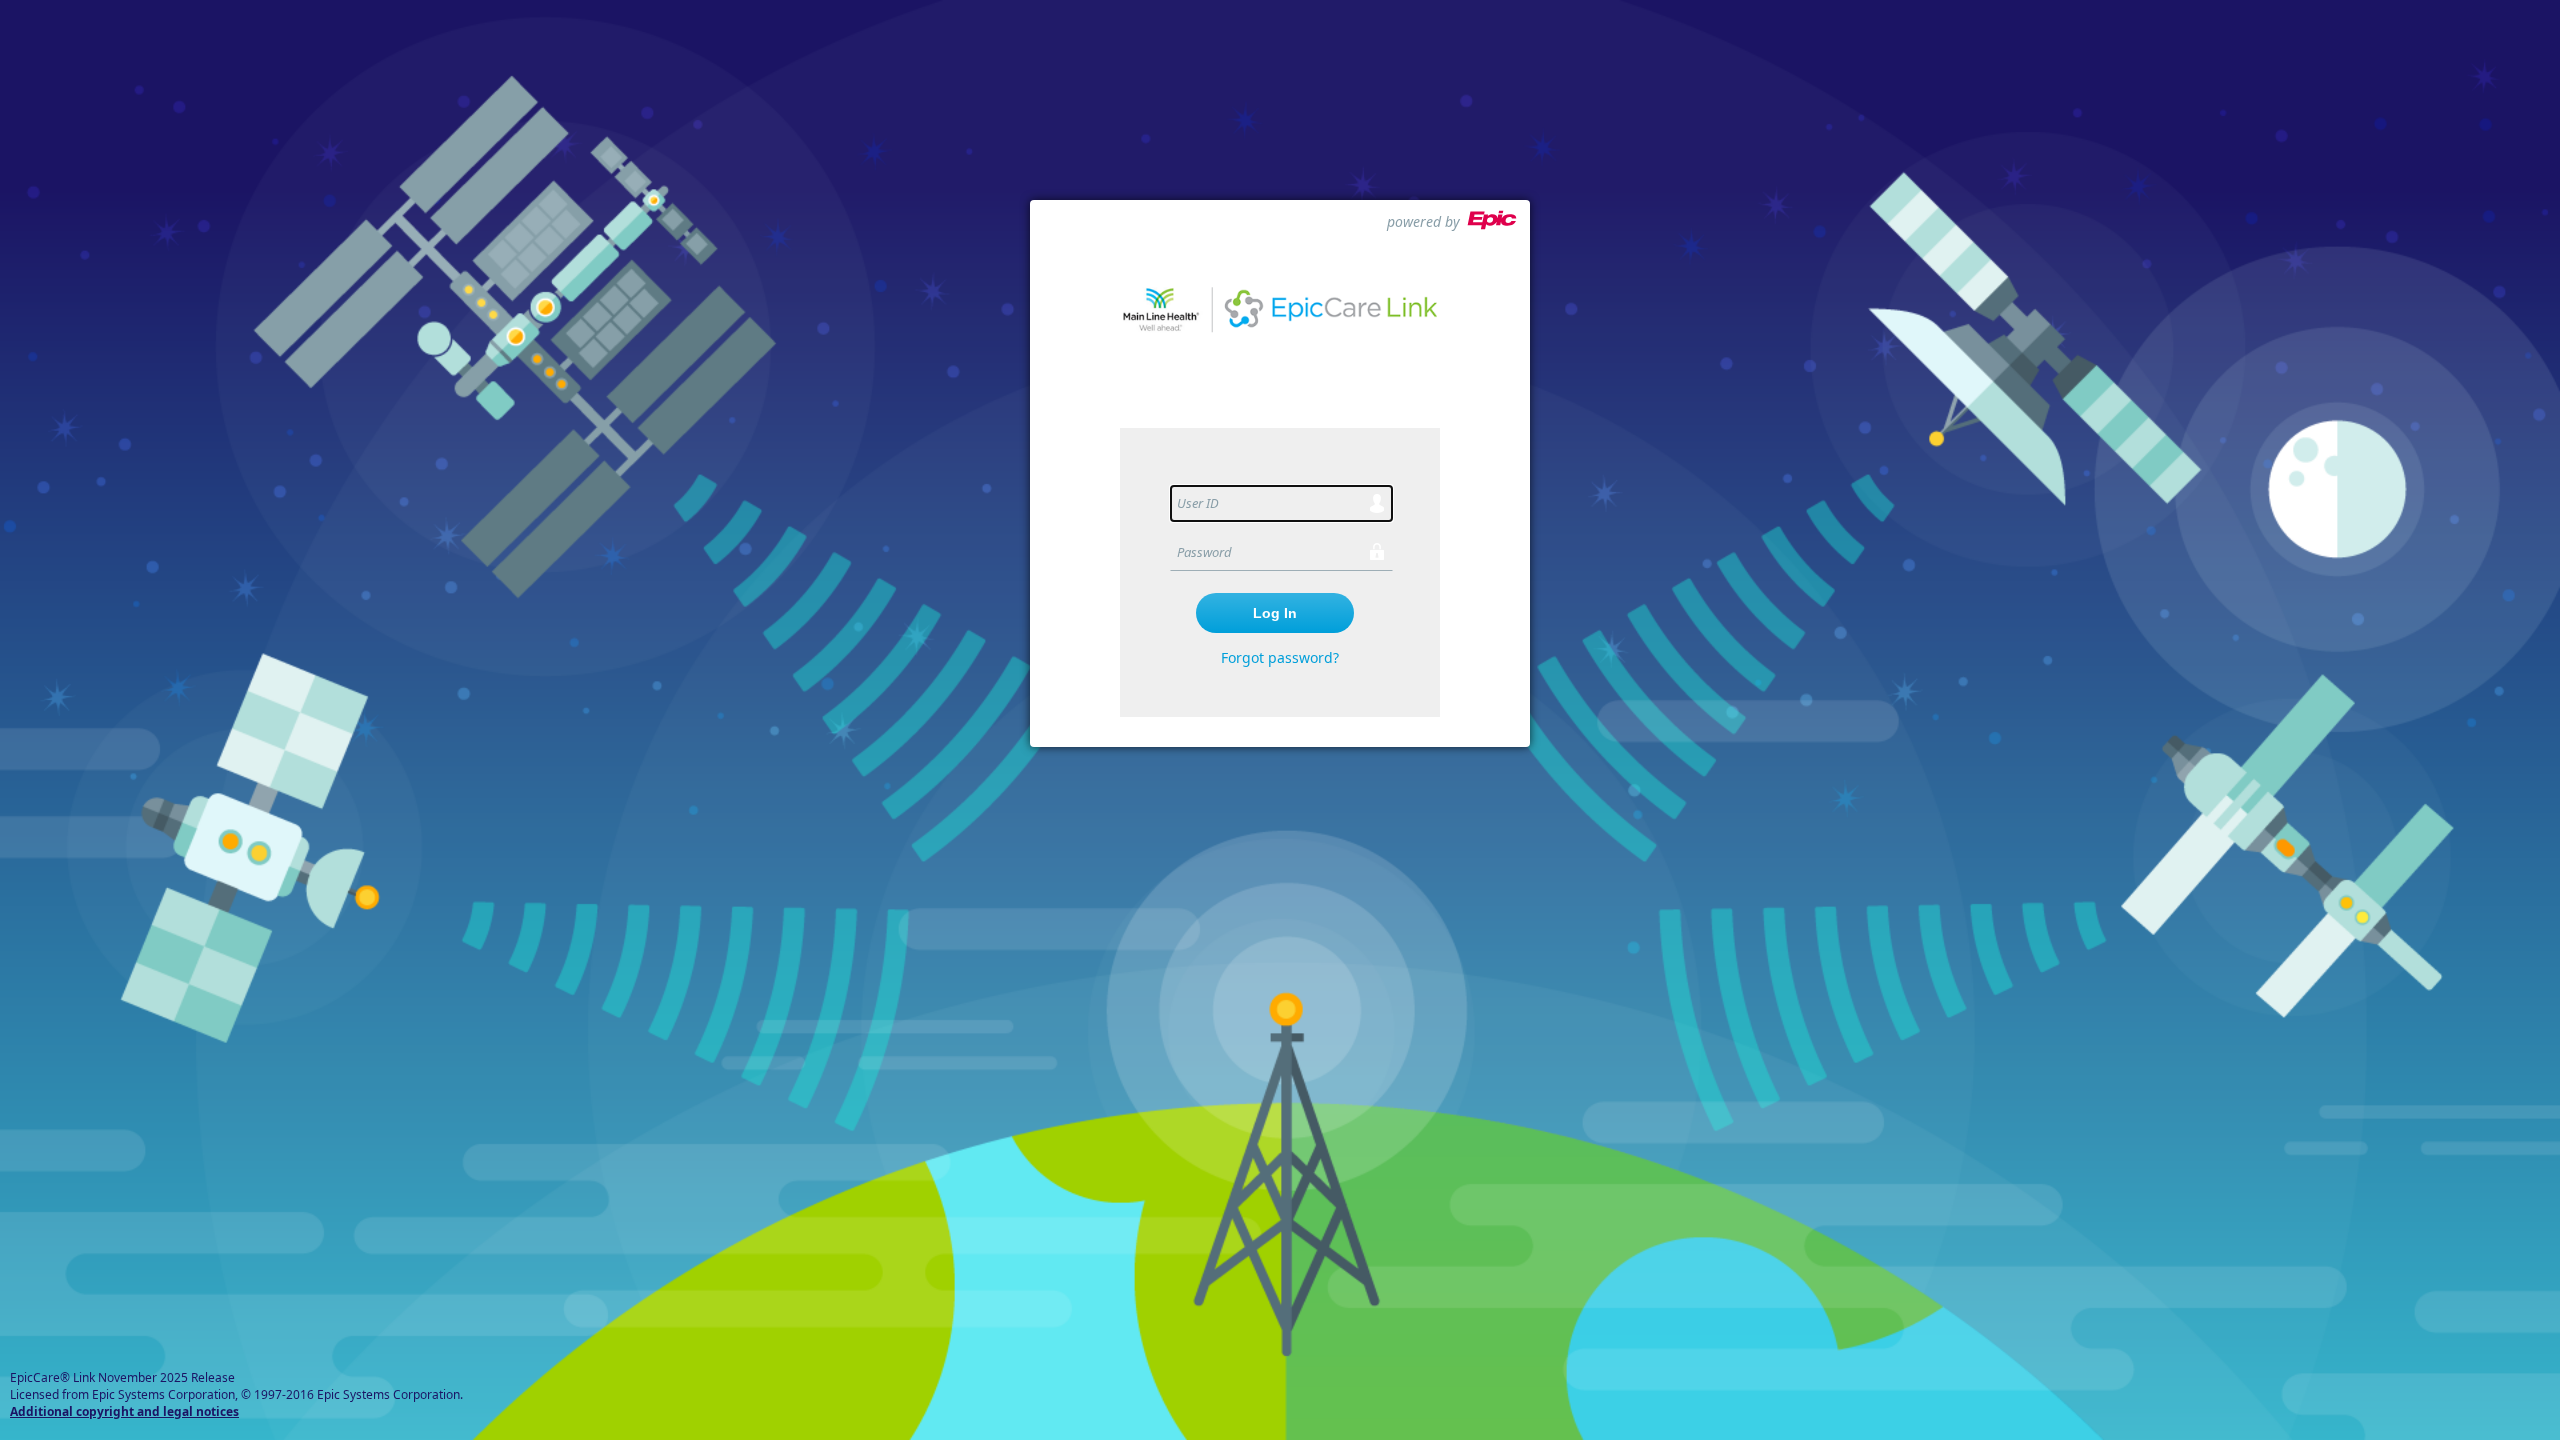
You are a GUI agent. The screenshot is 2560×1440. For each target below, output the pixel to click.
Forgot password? (1280, 657)
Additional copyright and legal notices (124, 1411)
